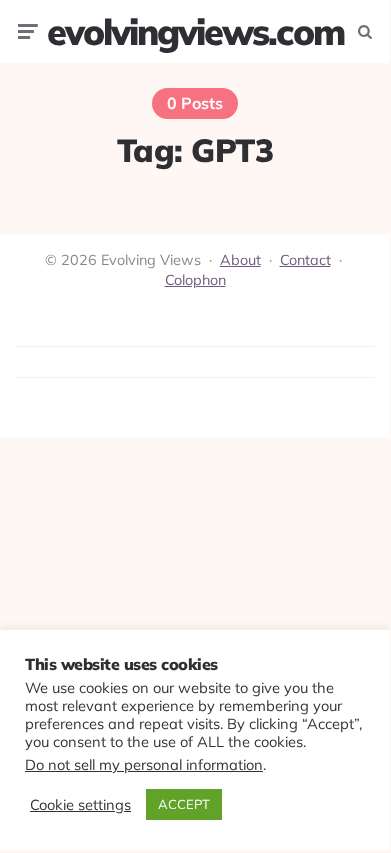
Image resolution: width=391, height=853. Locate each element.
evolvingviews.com (195, 31)
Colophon (195, 280)
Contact (305, 260)
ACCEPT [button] (184, 804)
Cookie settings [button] (80, 805)
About (240, 260)
